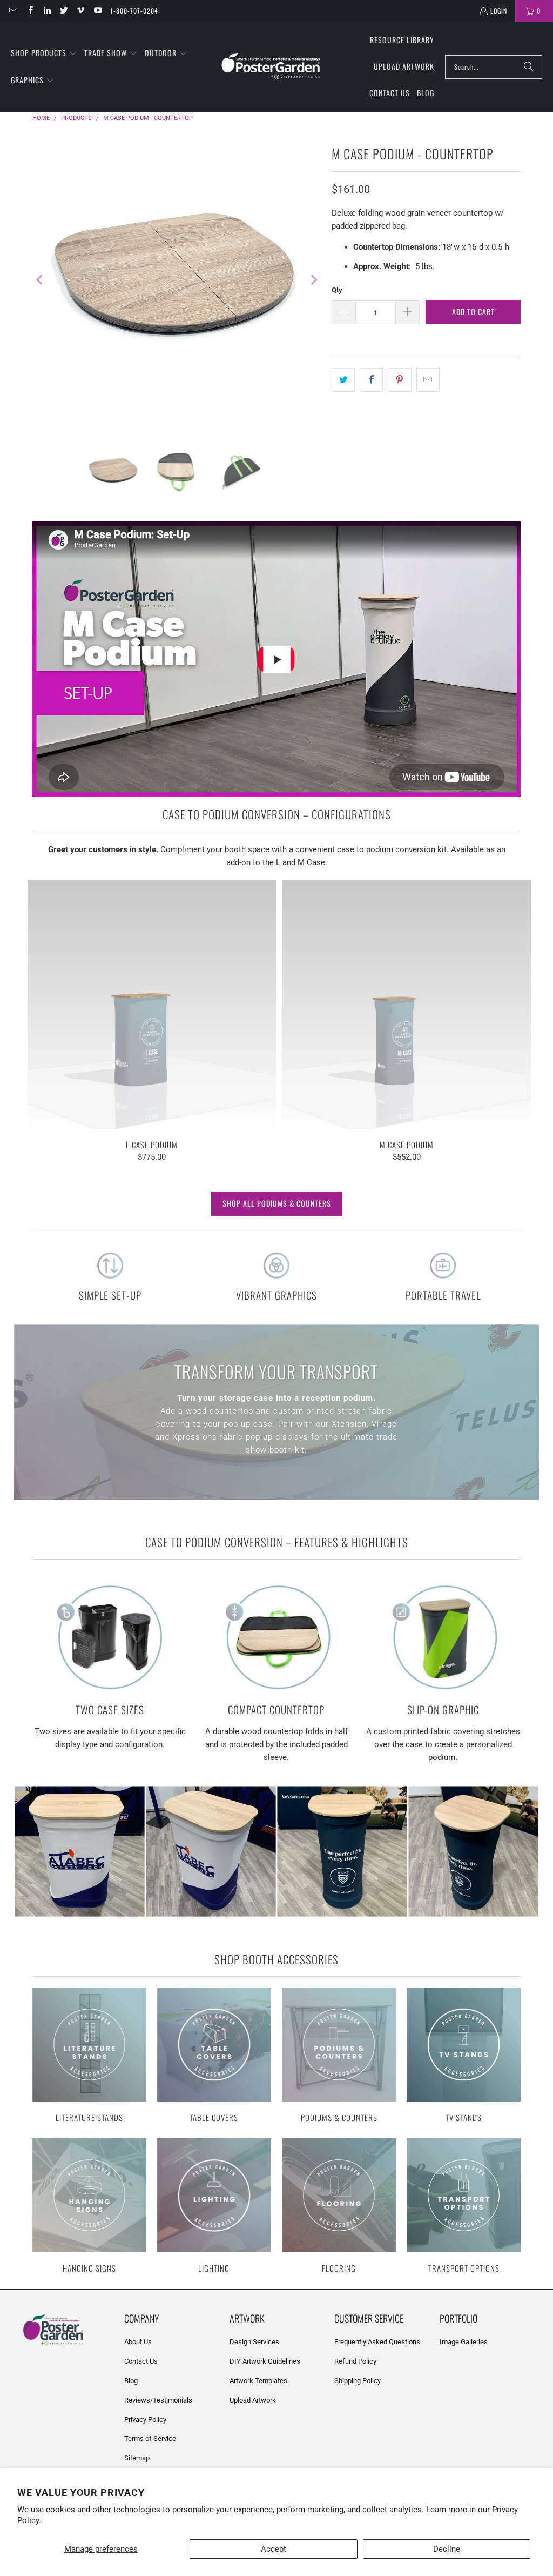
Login (499, 11)
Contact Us (141, 2361)
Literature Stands (89, 2056)
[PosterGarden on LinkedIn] (47, 11)
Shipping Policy (358, 2381)
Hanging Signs (89, 2207)
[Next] (313, 280)
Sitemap (137, 2458)
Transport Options (464, 2207)
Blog (131, 2381)
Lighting (214, 2207)
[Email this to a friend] (428, 380)
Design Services (254, 2342)
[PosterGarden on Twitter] (63, 11)
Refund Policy (355, 2361)
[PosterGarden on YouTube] (97, 11)
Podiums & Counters (339, 2056)
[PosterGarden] (271, 67)
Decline (447, 2549)
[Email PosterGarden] (13, 11)
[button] (44, 53)
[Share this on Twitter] (343, 380)
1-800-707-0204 (134, 11)
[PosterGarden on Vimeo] (80, 11)
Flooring (339, 2207)
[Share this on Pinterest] (399, 380)
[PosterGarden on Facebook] (29, 11)
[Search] (529, 67)
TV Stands (464, 2056)
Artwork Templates (258, 2381)
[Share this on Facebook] (371, 380)
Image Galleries (464, 2342)
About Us (138, 2342)
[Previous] (41, 280)
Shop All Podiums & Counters (277, 1203)
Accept (274, 2549)
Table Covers (214, 2056)
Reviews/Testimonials (158, 2400)
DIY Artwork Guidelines (265, 2361)
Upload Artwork (253, 2400)
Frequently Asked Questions (377, 2342)
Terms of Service (150, 2438)
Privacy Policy (145, 2420)
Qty (337, 290)
